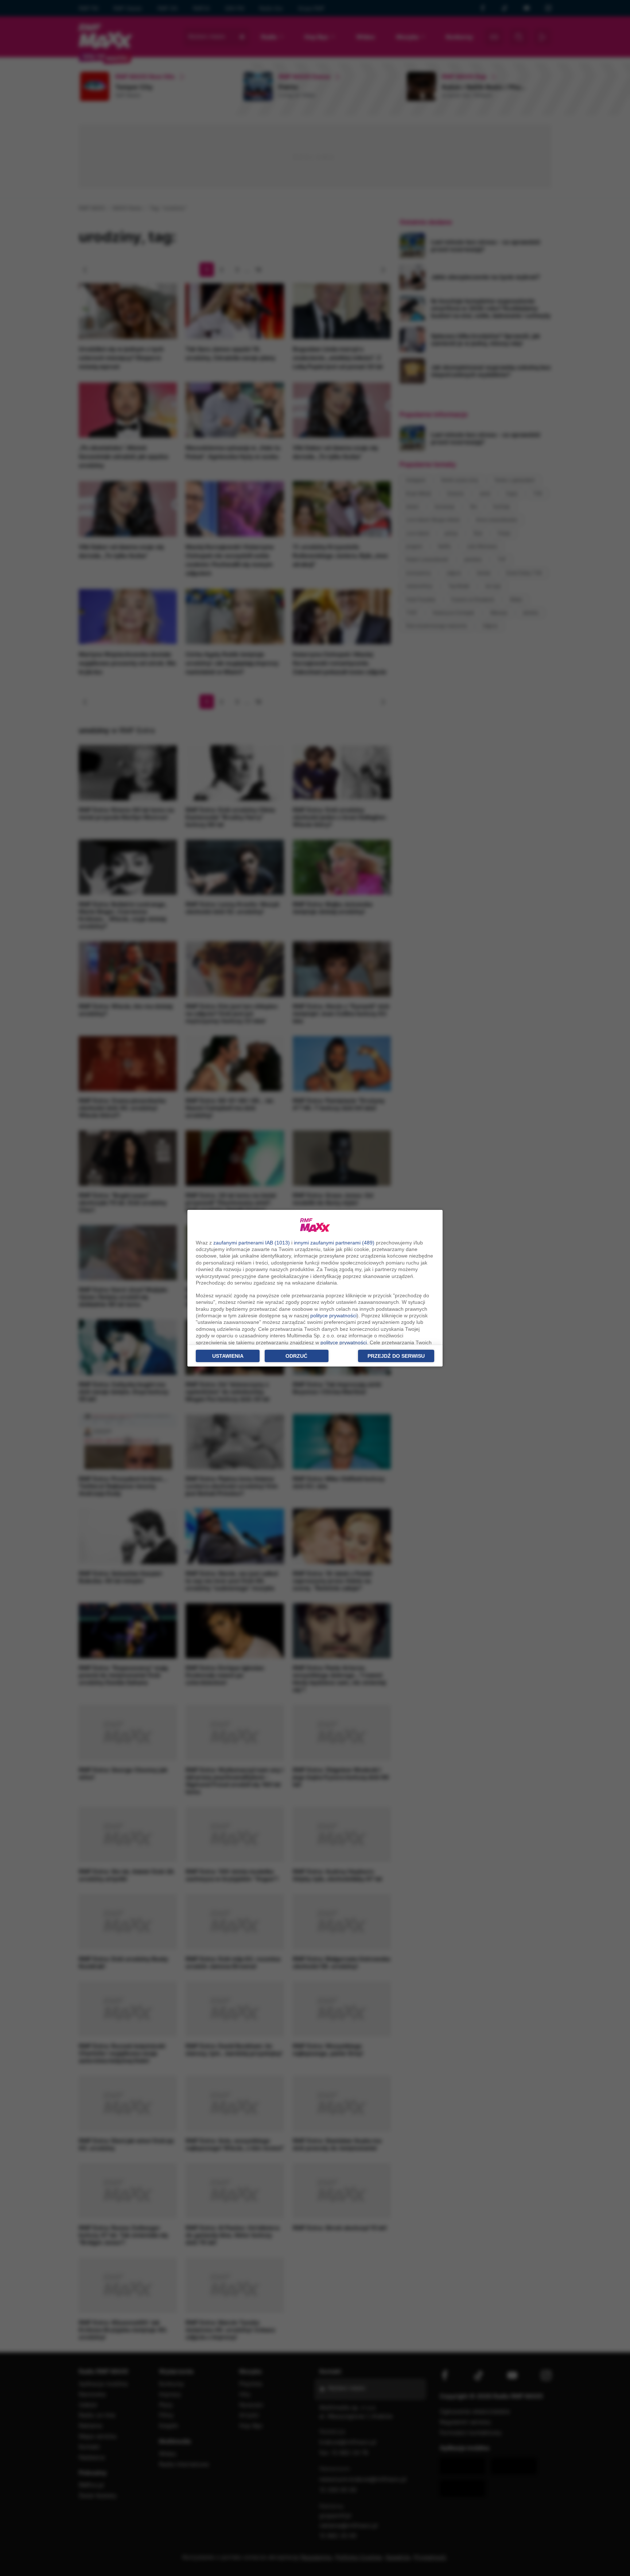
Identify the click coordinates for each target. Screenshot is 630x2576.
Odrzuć (296, 1356)
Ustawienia (228, 1356)
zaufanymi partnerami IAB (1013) (252, 1243)
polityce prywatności (333, 1316)
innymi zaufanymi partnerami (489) (334, 1243)
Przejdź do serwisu (396, 1356)
